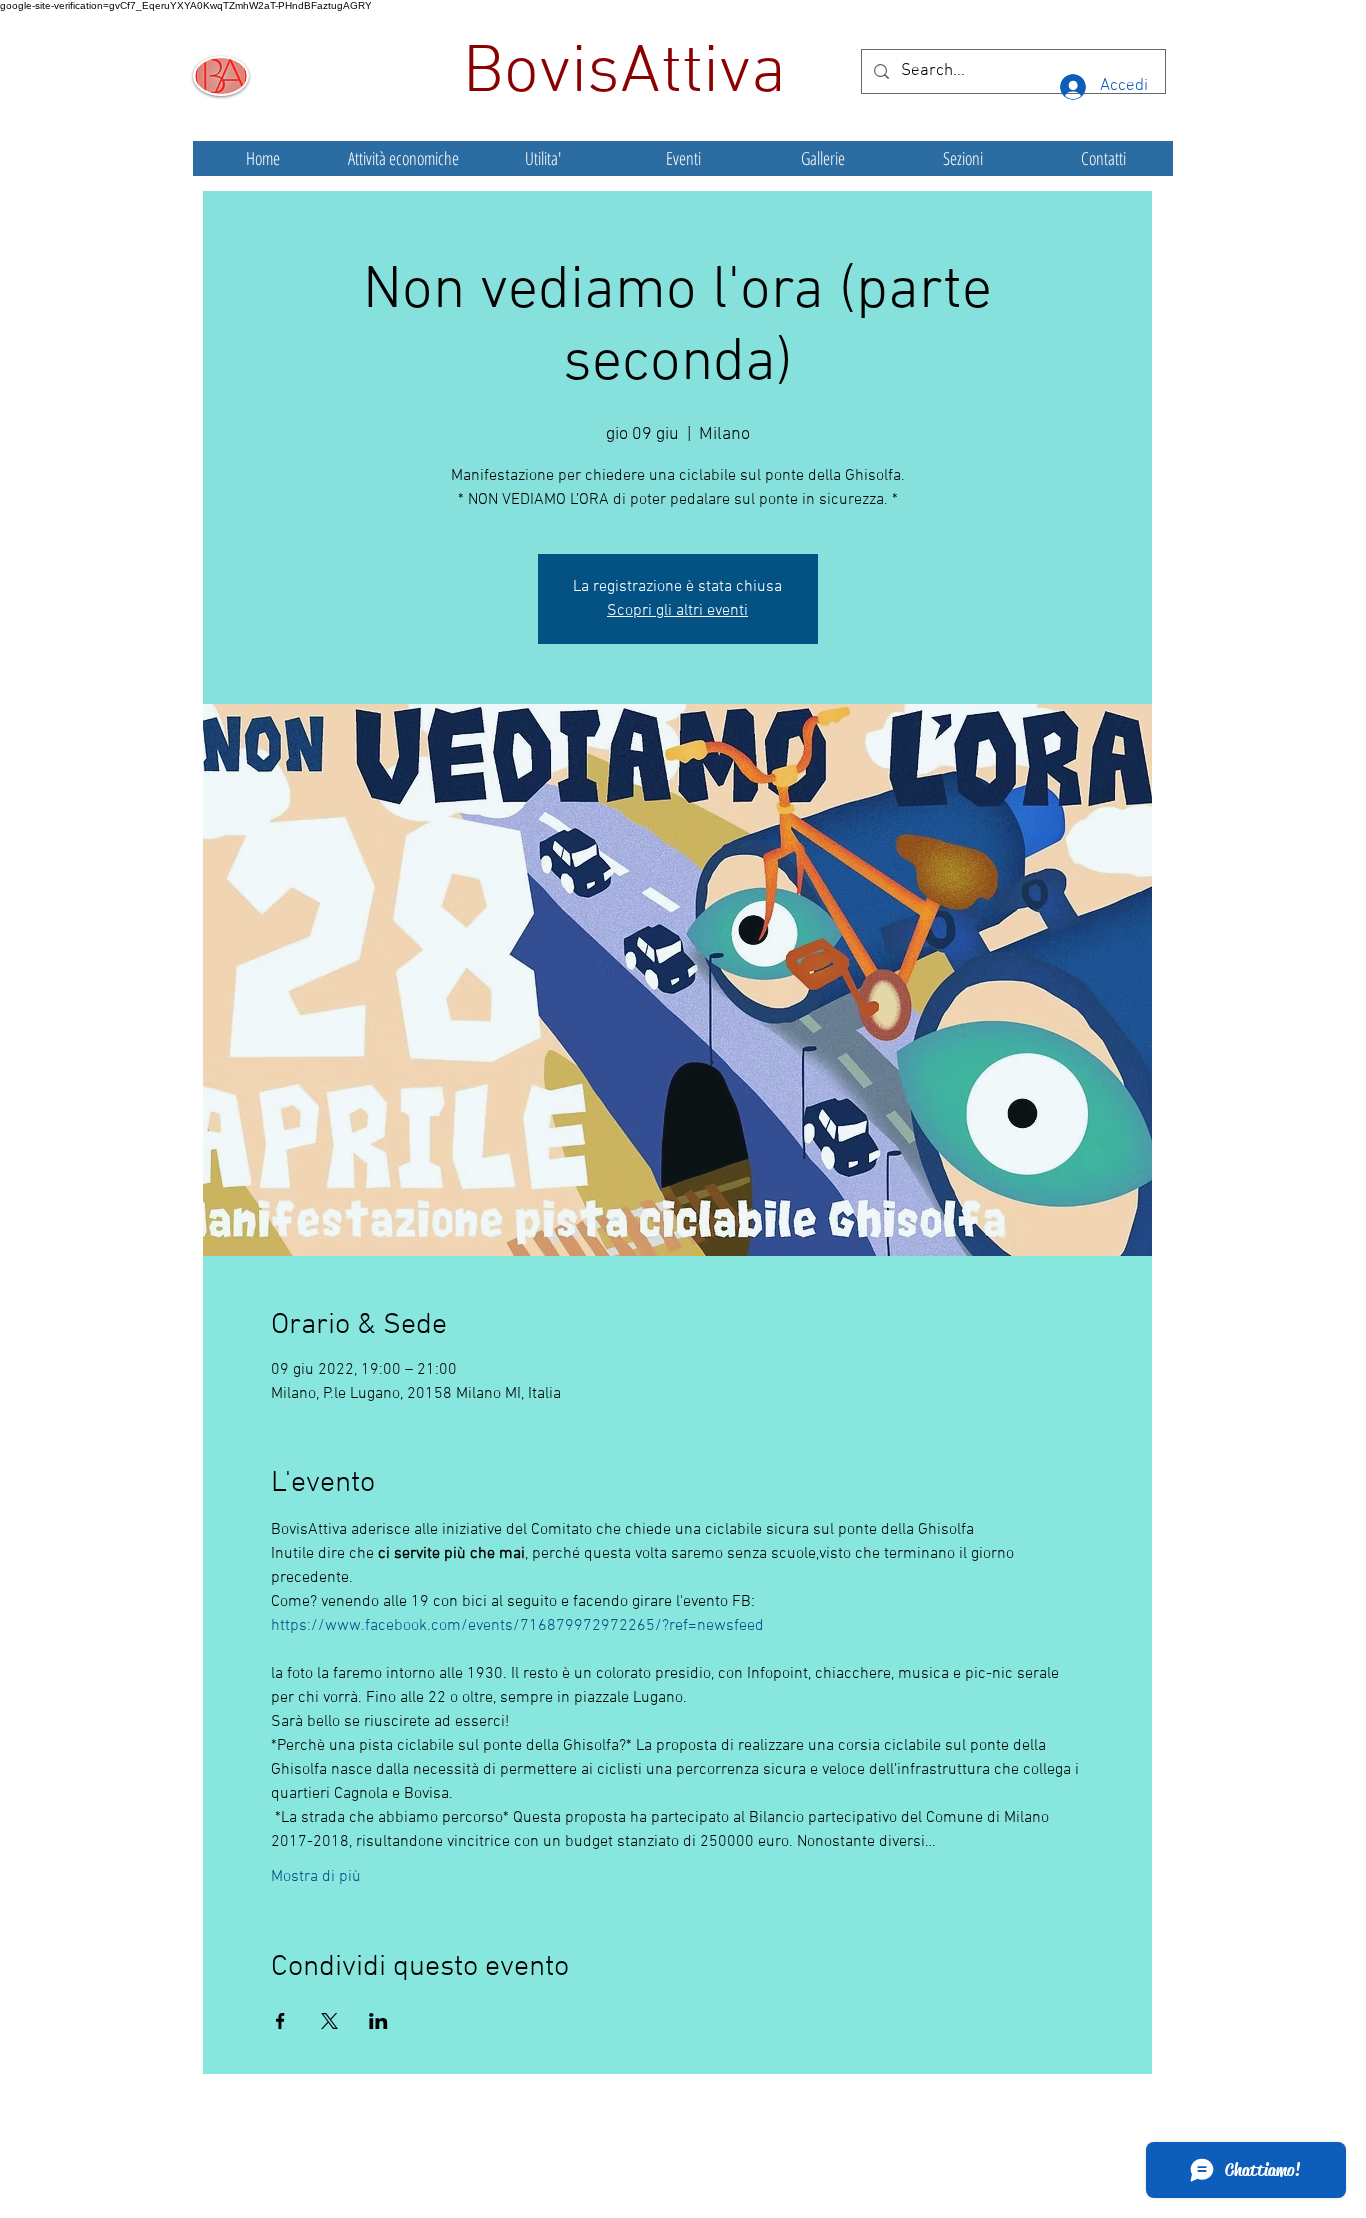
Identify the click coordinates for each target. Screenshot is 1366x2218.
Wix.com (832, 2162)
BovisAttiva (633, 74)
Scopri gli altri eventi (677, 611)
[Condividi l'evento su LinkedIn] (378, 2021)
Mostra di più (316, 1877)
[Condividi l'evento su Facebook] (280, 2021)
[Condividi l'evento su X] (329, 2021)
